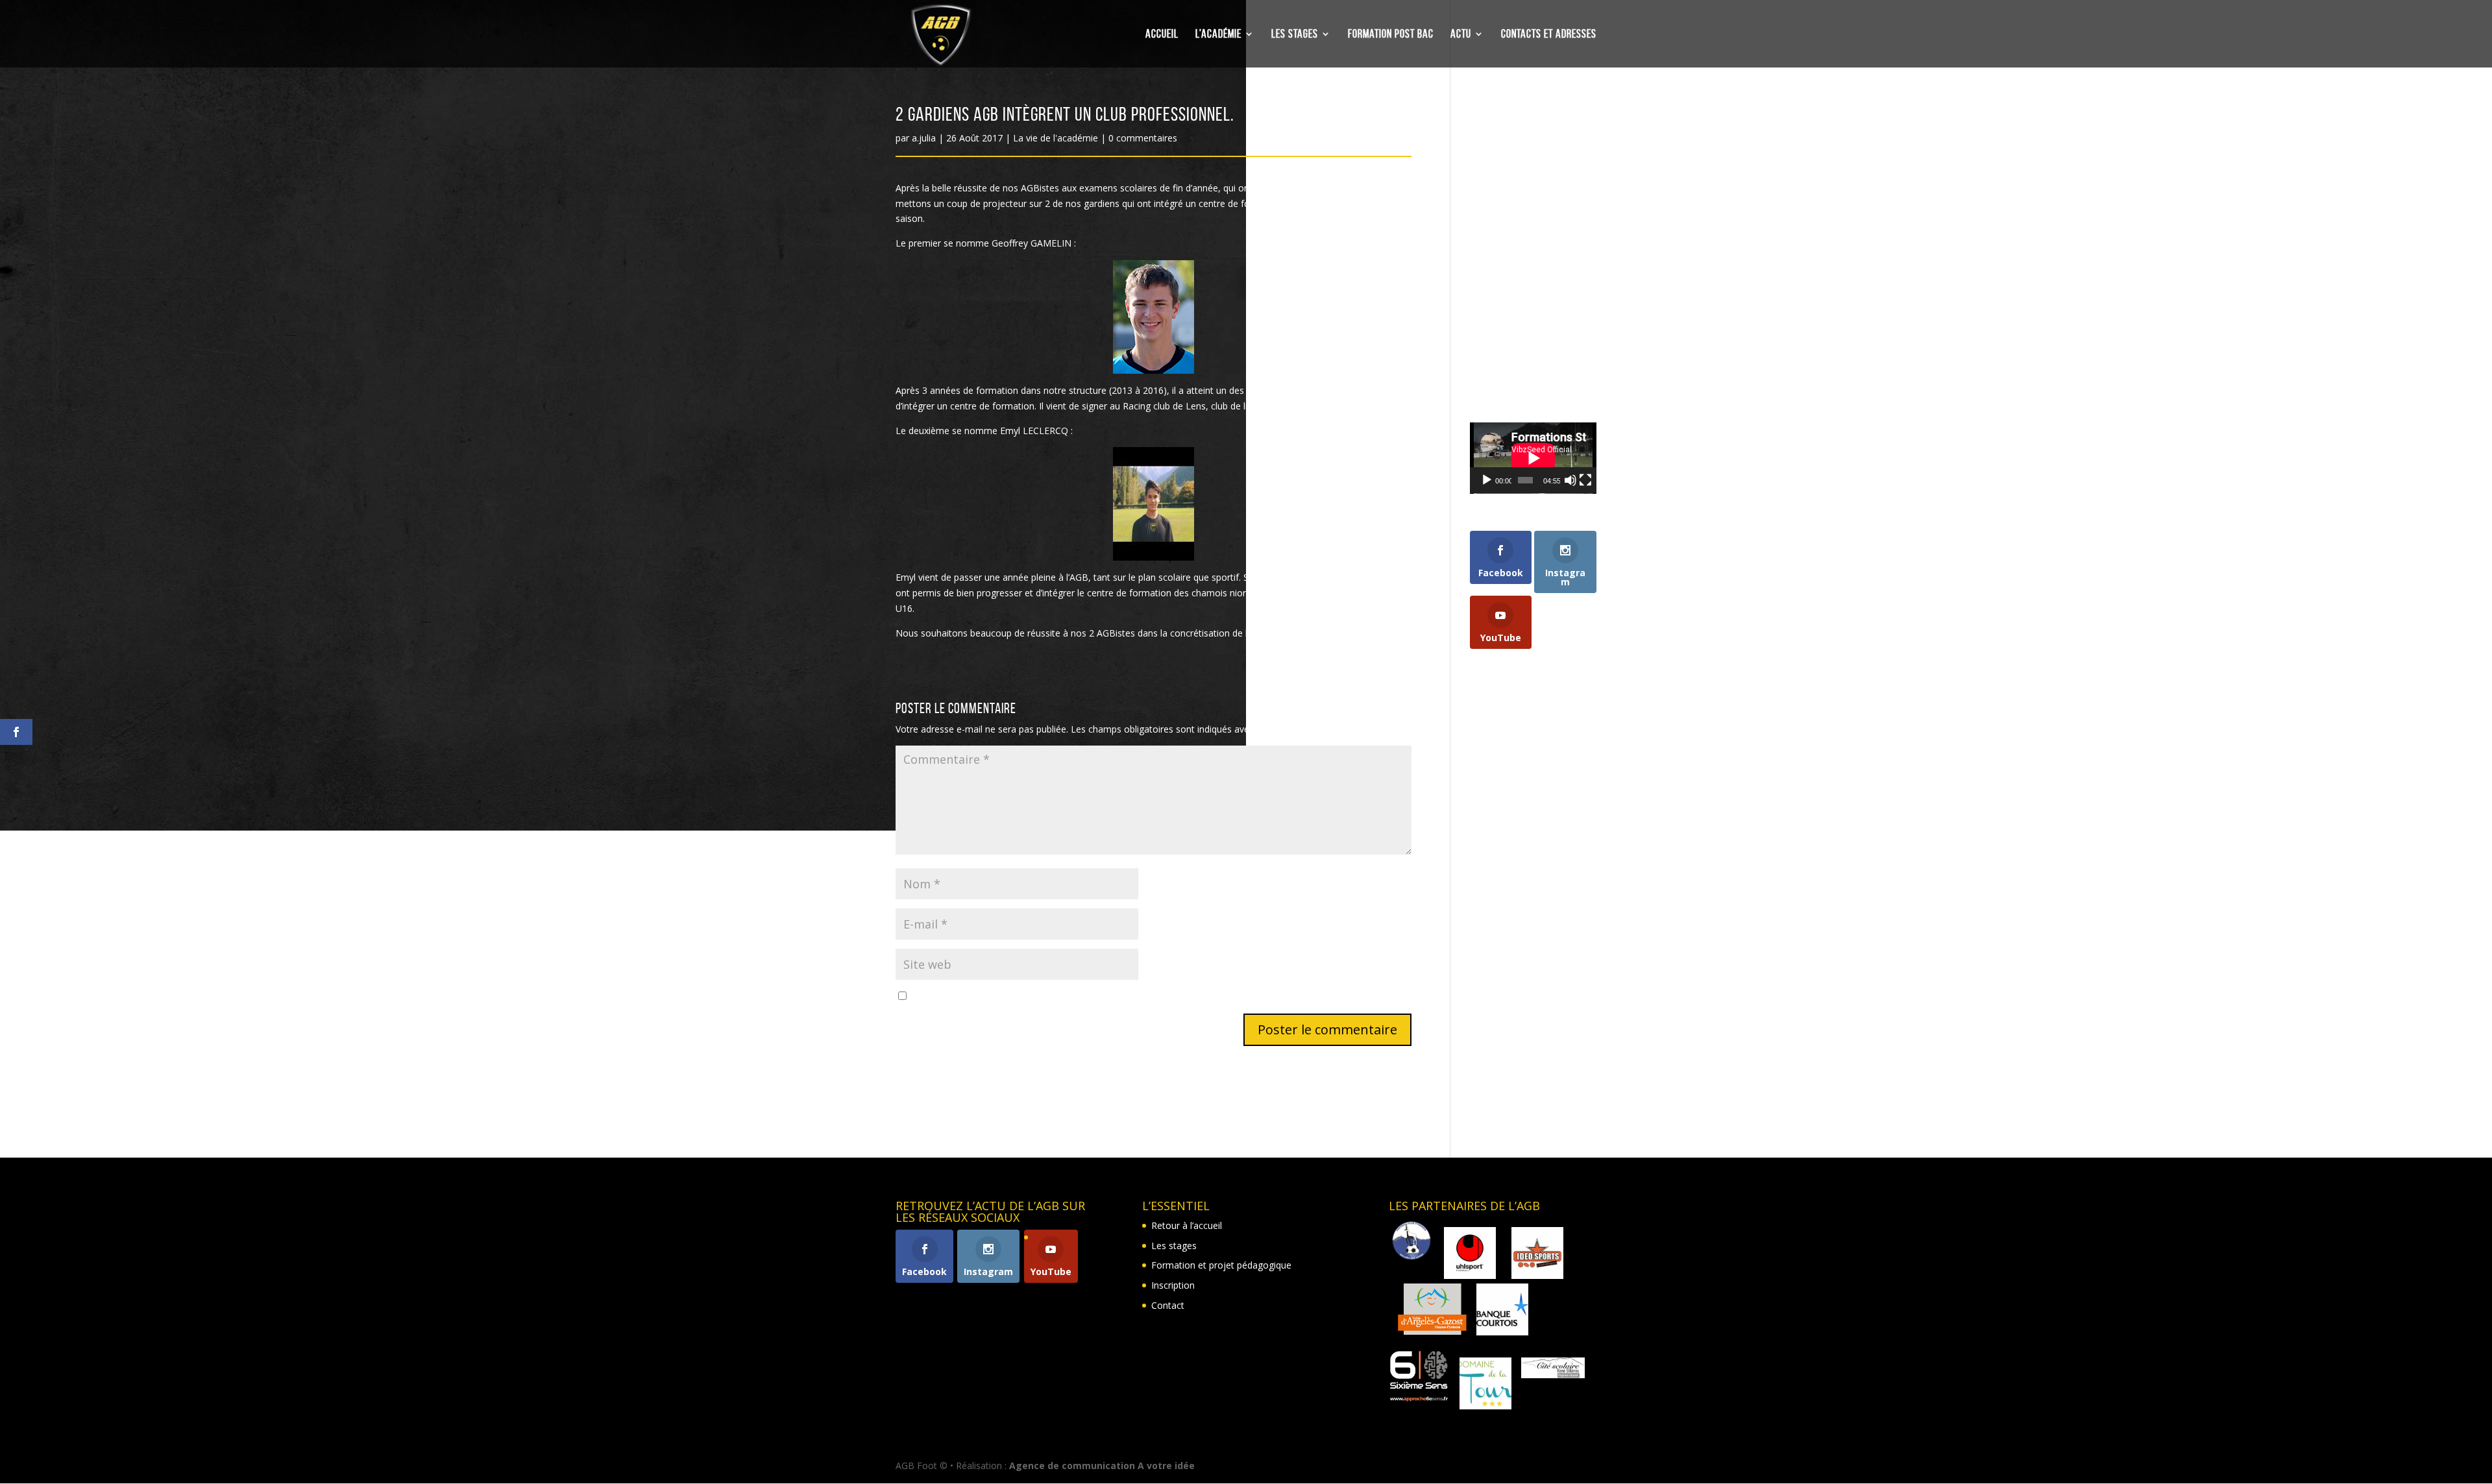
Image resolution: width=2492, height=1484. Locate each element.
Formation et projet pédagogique (1221, 1265)
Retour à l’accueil (1187, 1225)
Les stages (1295, 35)
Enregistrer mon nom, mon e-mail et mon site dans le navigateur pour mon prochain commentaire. (1119, 996)
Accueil (1162, 35)
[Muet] (1570, 480)
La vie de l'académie (1056, 138)
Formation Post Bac (1391, 35)
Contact (1168, 1305)
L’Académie (1218, 35)
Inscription (1173, 1285)
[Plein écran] (1585, 480)
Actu (1461, 35)
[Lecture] (1487, 480)
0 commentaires (1143, 138)
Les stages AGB (1503, 345)
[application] (1533, 458)
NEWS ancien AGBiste (1516, 201)
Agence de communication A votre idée (1102, 1466)
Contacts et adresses (1549, 35)
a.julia (924, 138)
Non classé (1493, 365)
